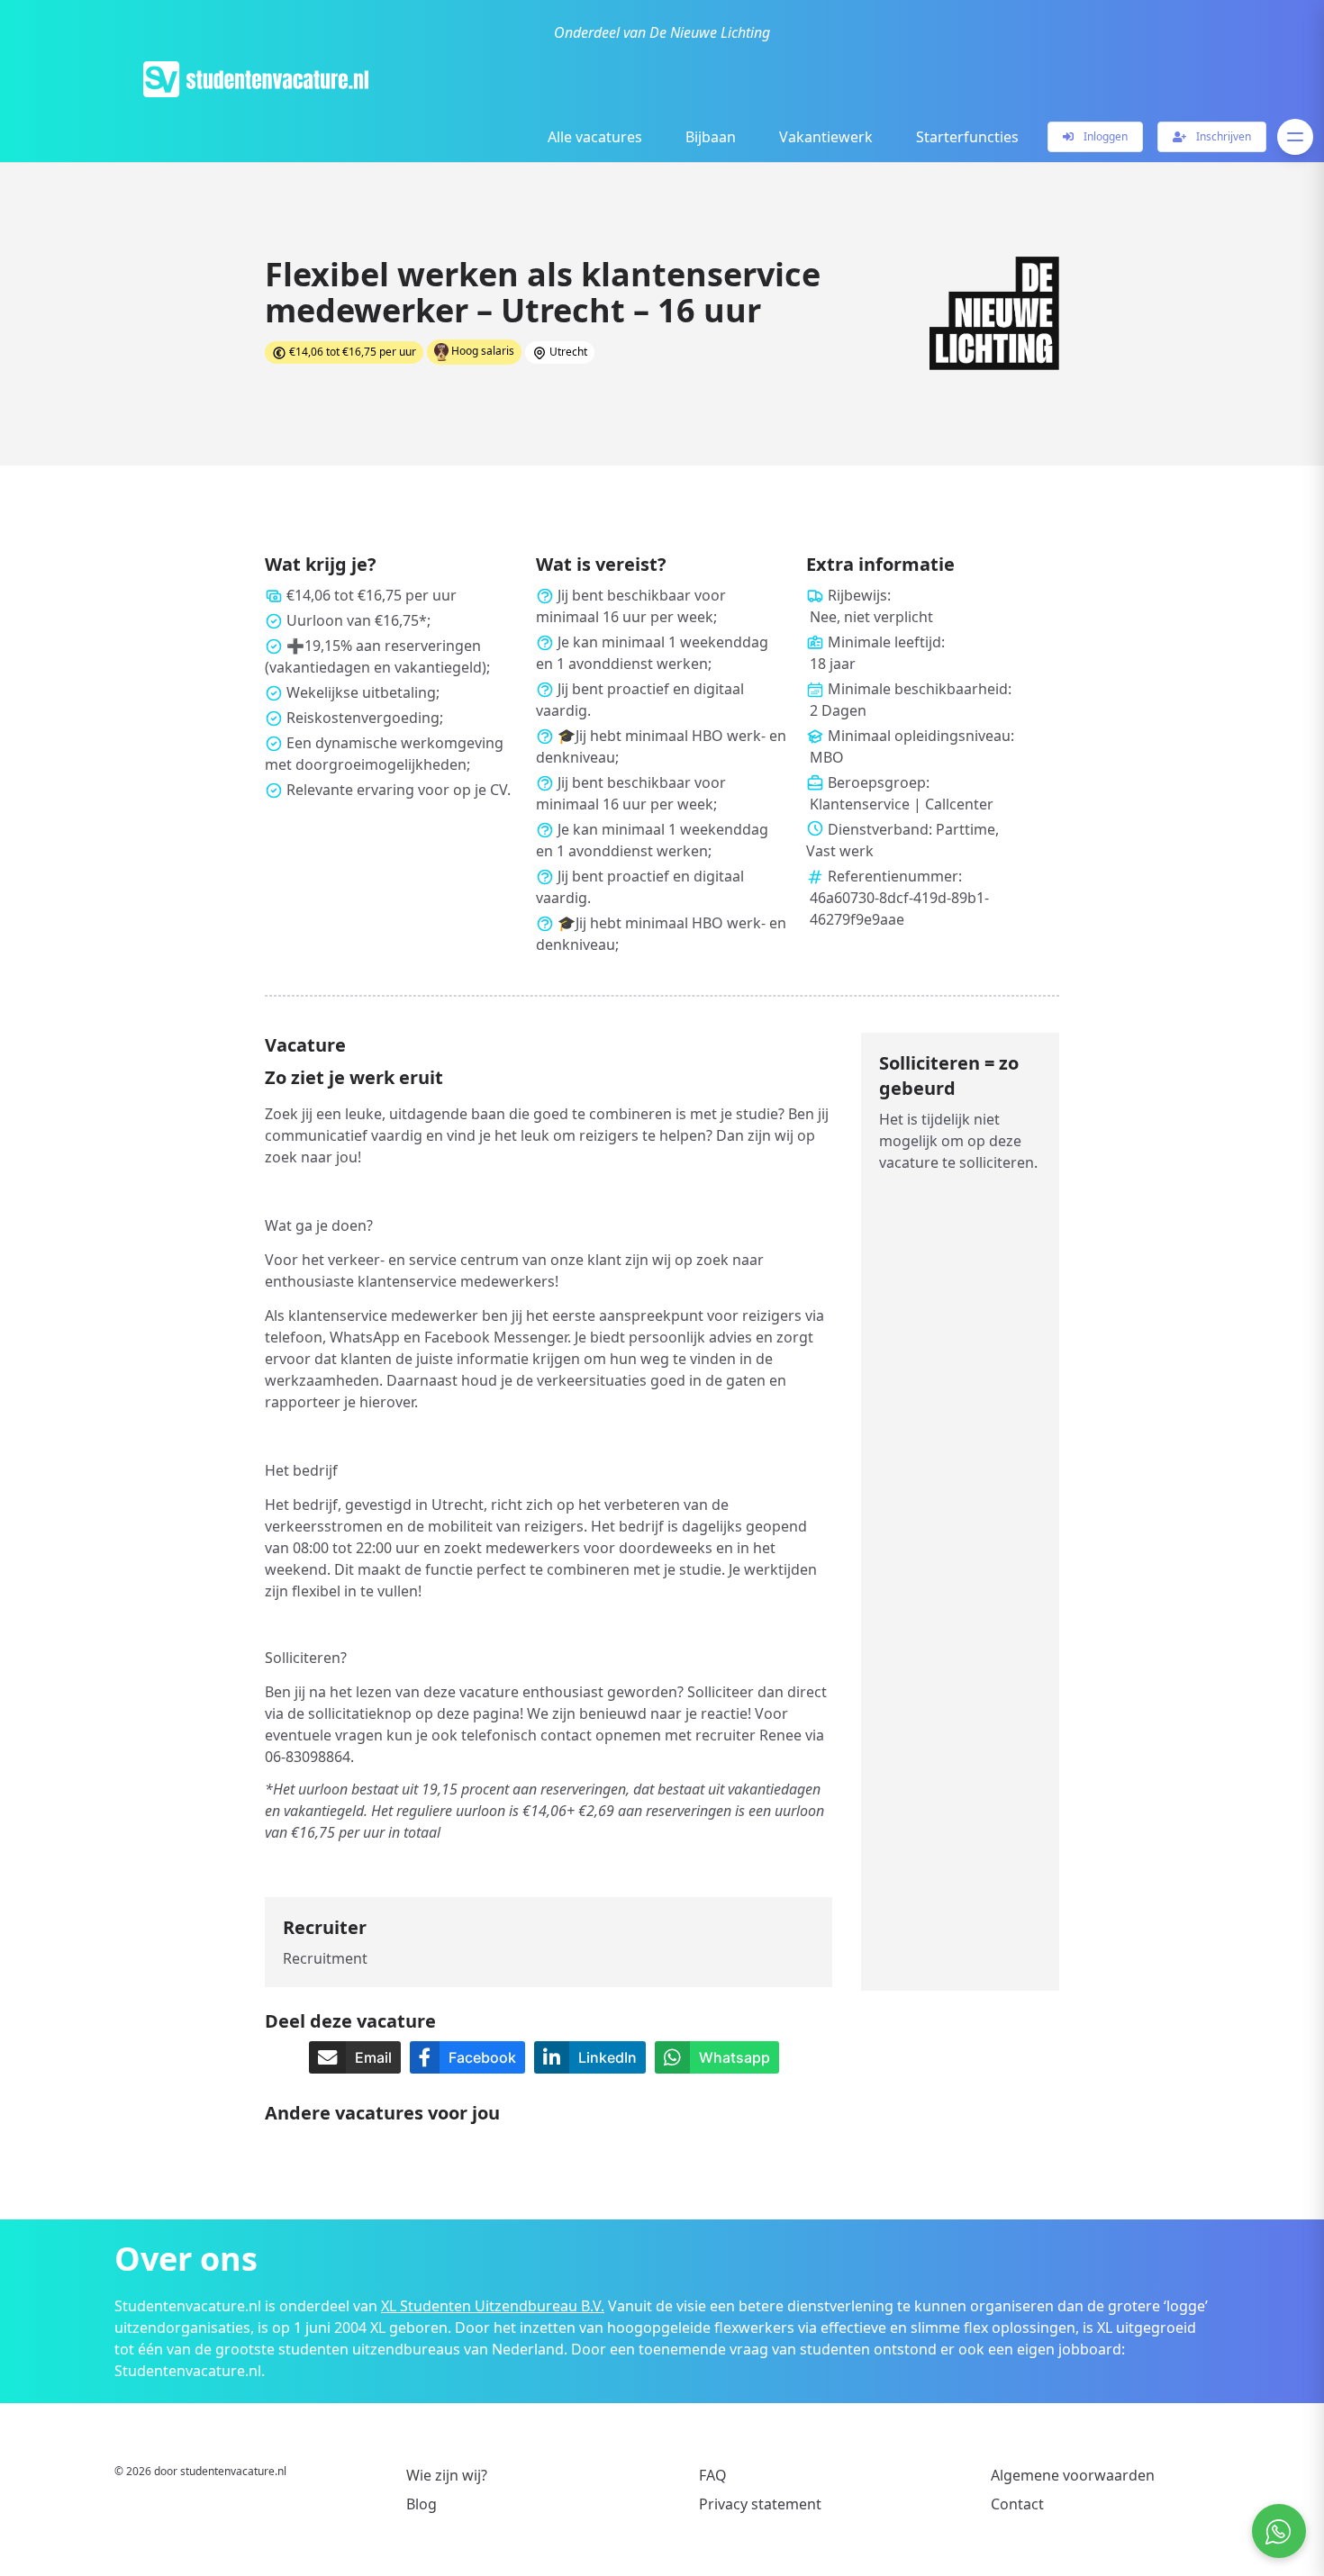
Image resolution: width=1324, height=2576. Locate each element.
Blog (422, 2504)
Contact (1017, 2504)
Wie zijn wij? (447, 2475)
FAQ (713, 2475)
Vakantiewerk (826, 137)
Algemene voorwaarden (1073, 2475)
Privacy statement (760, 2504)
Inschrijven (1222, 136)
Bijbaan (711, 137)
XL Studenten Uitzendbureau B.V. (493, 2306)
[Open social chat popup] (1279, 2531)
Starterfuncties (967, 137)
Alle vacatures (595, 137)
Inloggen (1104, 136)
